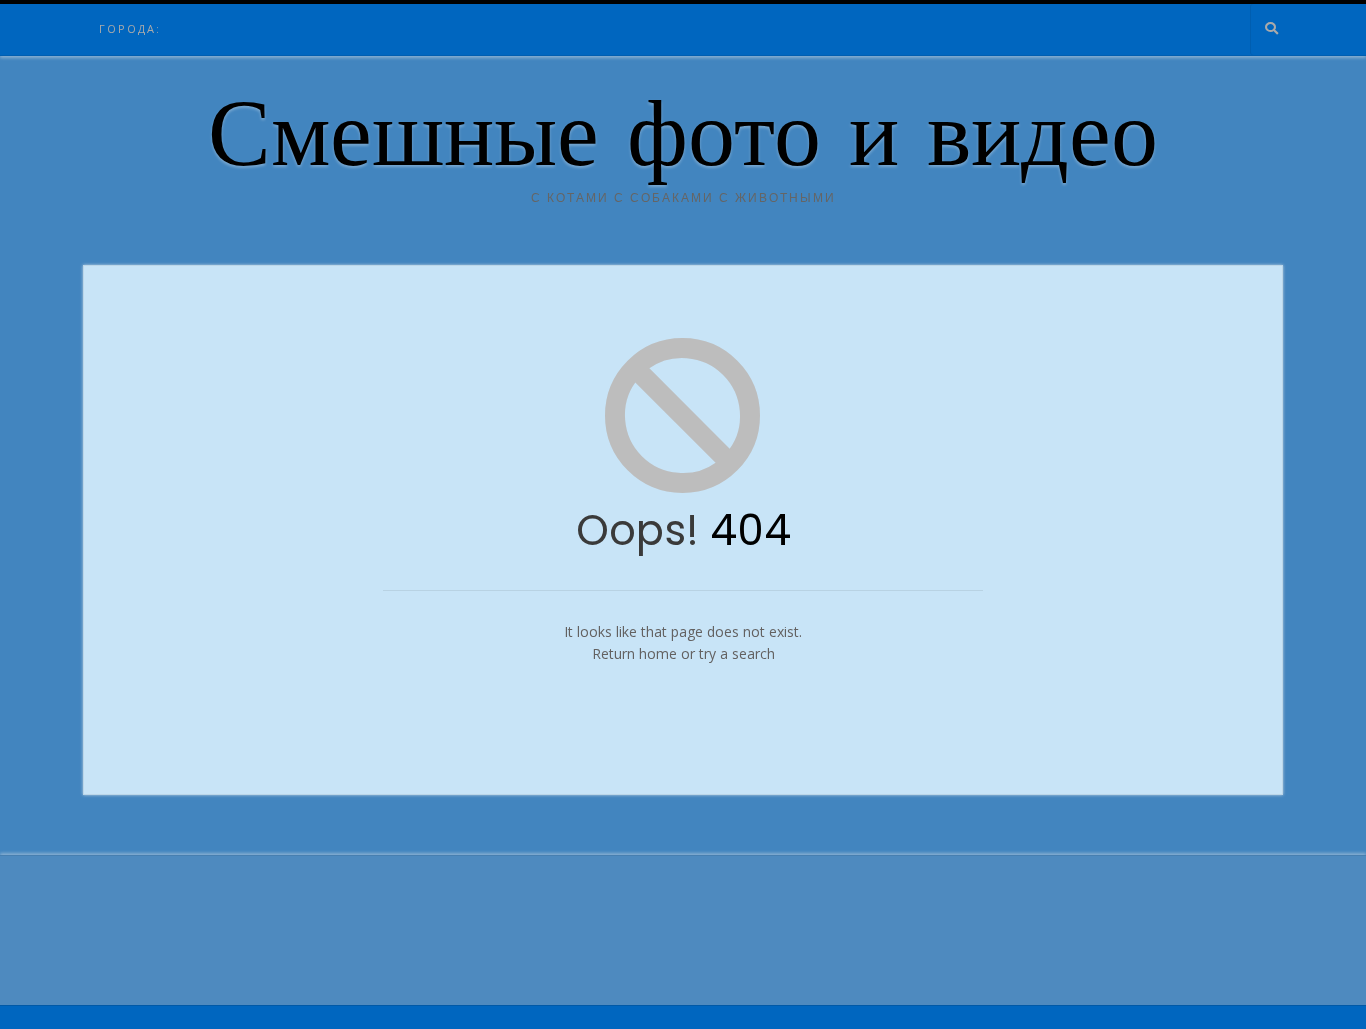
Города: (130, 28)
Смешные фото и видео (683, 143)
